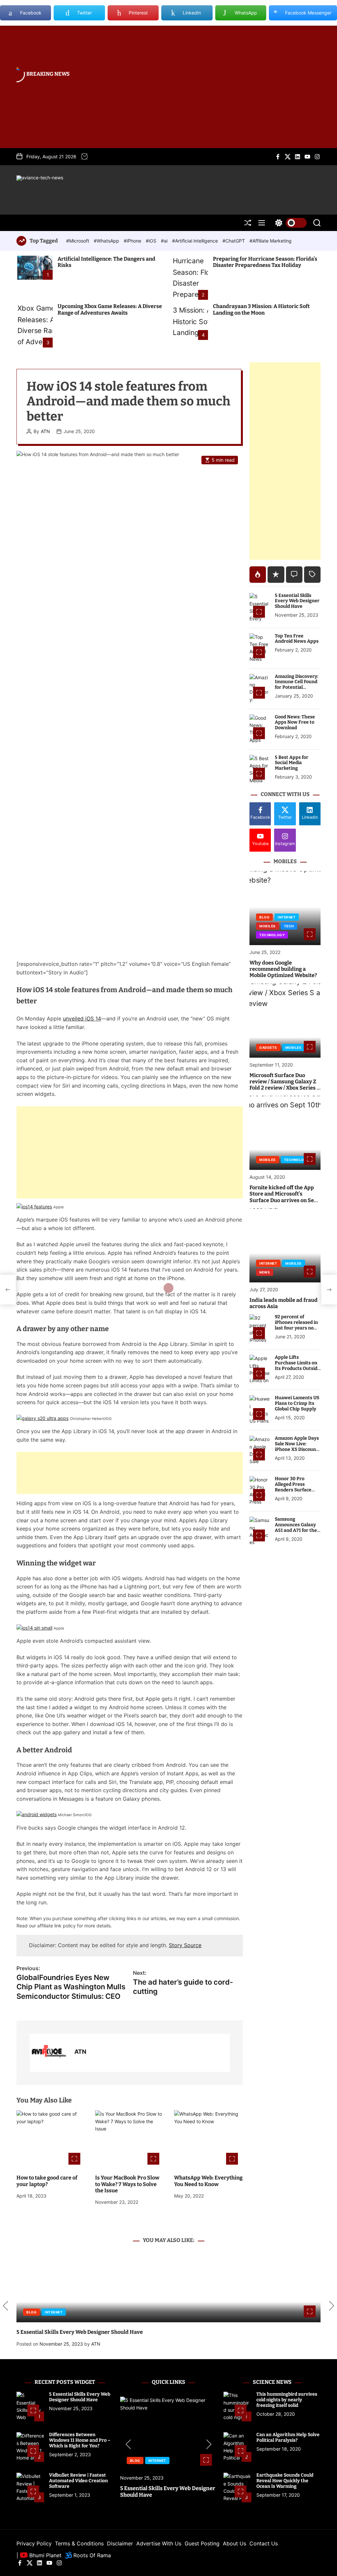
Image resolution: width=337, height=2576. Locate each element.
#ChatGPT (234, 241)
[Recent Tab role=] (276, 575)
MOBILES (268, 926)
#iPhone (133, 241)
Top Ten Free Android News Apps (297, 639)
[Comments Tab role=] (294, 575)
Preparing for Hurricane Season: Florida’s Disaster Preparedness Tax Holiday (265, 262)
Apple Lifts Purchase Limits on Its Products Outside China (297, 1365)
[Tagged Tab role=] (312, 575)
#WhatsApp (107, 241)
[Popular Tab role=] (258, 575)
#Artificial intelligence (196, 241)
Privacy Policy (34, 2543)
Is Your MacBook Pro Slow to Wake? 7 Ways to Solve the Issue (127, 2184)
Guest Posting (202, 2543)
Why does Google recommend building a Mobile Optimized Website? (283, 969)
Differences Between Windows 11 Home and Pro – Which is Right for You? (80, 2440)
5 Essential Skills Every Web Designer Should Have (297, 601)
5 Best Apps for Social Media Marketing (292, 763)
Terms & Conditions (79, 2543)
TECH (289, 926)
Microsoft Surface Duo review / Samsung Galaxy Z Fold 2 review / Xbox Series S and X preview (285, 1085)
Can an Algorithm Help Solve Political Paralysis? (288, 2437)
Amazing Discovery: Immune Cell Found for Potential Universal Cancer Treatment (297, 687)
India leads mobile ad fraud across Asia (284, 1303)
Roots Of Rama (91, 2555)
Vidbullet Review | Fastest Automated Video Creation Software (78, 2481)
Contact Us (264, 2543)
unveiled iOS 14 (82, 1018)
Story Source (185, 1945)
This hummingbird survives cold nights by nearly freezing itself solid (287, 2400)
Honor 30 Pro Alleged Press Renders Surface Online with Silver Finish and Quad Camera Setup (295, 1493)
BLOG (264, 917)
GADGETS (268, 1047)
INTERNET (287, 917)
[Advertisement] (130, 1152)
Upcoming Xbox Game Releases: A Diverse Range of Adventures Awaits (110, 309)
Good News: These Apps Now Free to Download (295, 722)
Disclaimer (120, 2543)
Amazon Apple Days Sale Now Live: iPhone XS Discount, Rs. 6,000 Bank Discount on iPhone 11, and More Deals (297, 1452)
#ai (165, 241)
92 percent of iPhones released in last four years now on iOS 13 (296, 1325)
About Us (234, 2543)
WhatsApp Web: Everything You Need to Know (208, 2181)
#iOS (152, 241)
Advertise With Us (159, 2543)
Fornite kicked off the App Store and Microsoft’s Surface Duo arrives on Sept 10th (284, 1197)
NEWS (265, 1272)
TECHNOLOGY (272, 935)
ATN (45, 431)
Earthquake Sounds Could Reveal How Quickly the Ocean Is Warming (285, 2481)
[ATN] (49, 2053)
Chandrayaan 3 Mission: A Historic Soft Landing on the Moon (261, 309)
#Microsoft (78, 241)
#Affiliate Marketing (271, 241)
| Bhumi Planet (39, 2555)
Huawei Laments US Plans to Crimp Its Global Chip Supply (297, 1403)
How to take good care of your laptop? (47, 2181)
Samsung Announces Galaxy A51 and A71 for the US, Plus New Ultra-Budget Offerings (297, 1530)
